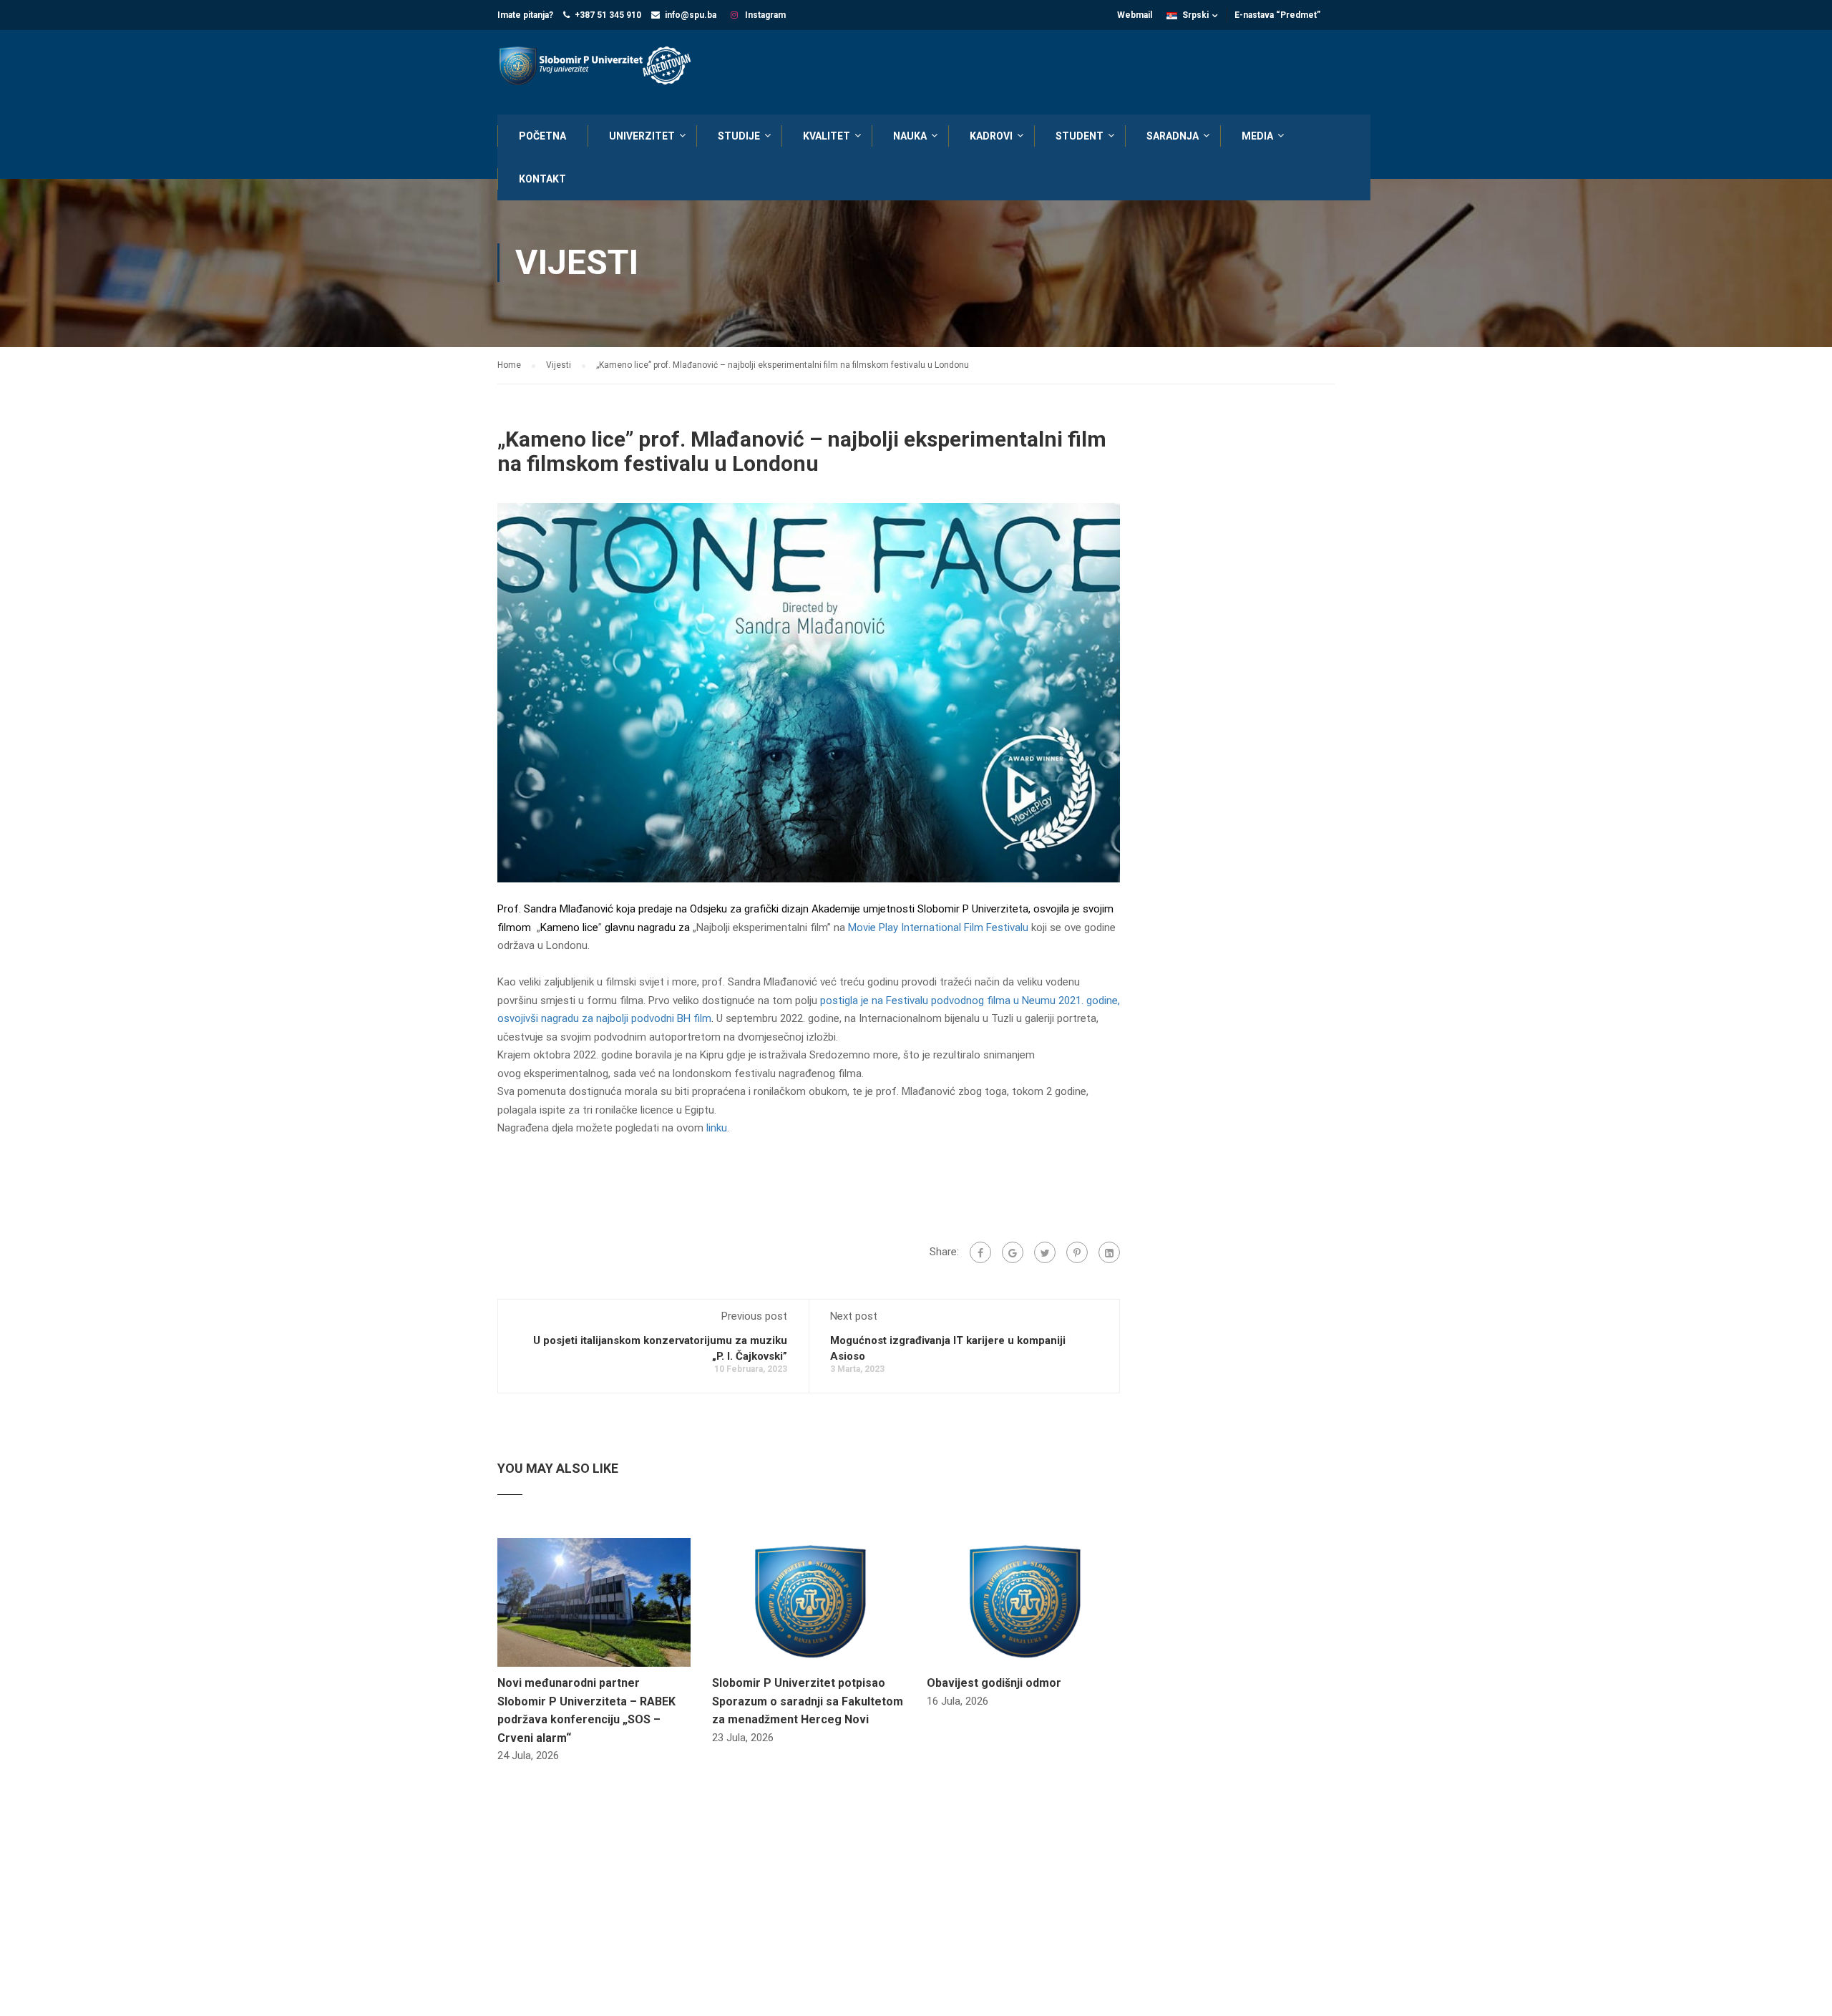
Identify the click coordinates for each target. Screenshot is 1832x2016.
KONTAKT (542, 179)
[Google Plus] (1013, 1252)
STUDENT (1080, 136)
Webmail (1135, 15)
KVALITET (827, 136)
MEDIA (1257, 136)
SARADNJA (1173, 136)
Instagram (764, 15)
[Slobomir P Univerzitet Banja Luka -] (601, 67)
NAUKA (910, 136)
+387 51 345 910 (608, 15)
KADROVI (991, 136)
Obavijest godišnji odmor (994, 1683)
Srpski (1195, 15)
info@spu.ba (691, 15)
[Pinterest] (1077, 1252)
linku (717, 1128)
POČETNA (542, 136)
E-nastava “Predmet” (1277, 15)
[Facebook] (980, 1252)
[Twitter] (1045, 1252)
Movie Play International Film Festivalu (938, 927)
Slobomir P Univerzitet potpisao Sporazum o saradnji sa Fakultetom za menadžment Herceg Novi (808, 1701)
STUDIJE (739, 136)
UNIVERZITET (642, 136)
